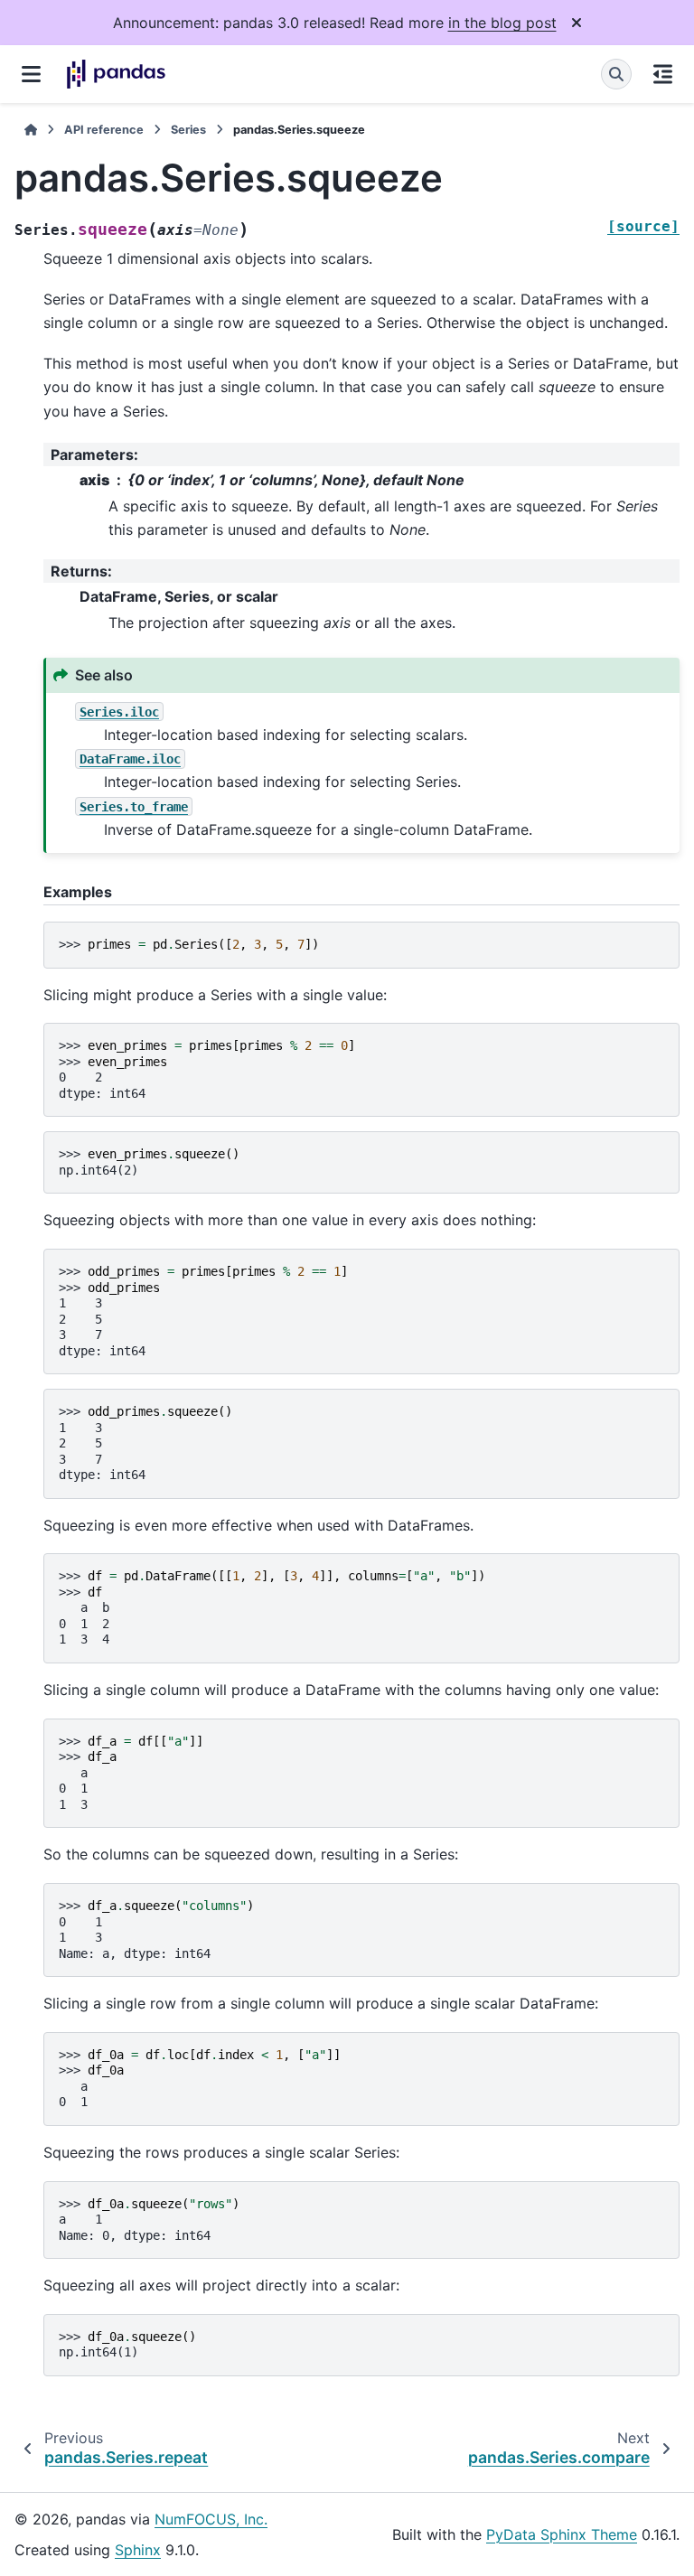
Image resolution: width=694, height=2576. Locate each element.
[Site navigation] (31, 74)
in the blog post (502, 23)
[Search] (616, 74)
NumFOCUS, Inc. (211, 2519)
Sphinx (138, 2550)
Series (188, 130)
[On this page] (663, 74)
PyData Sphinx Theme (562, 2534)
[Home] (31, 130)
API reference (104, 130)
